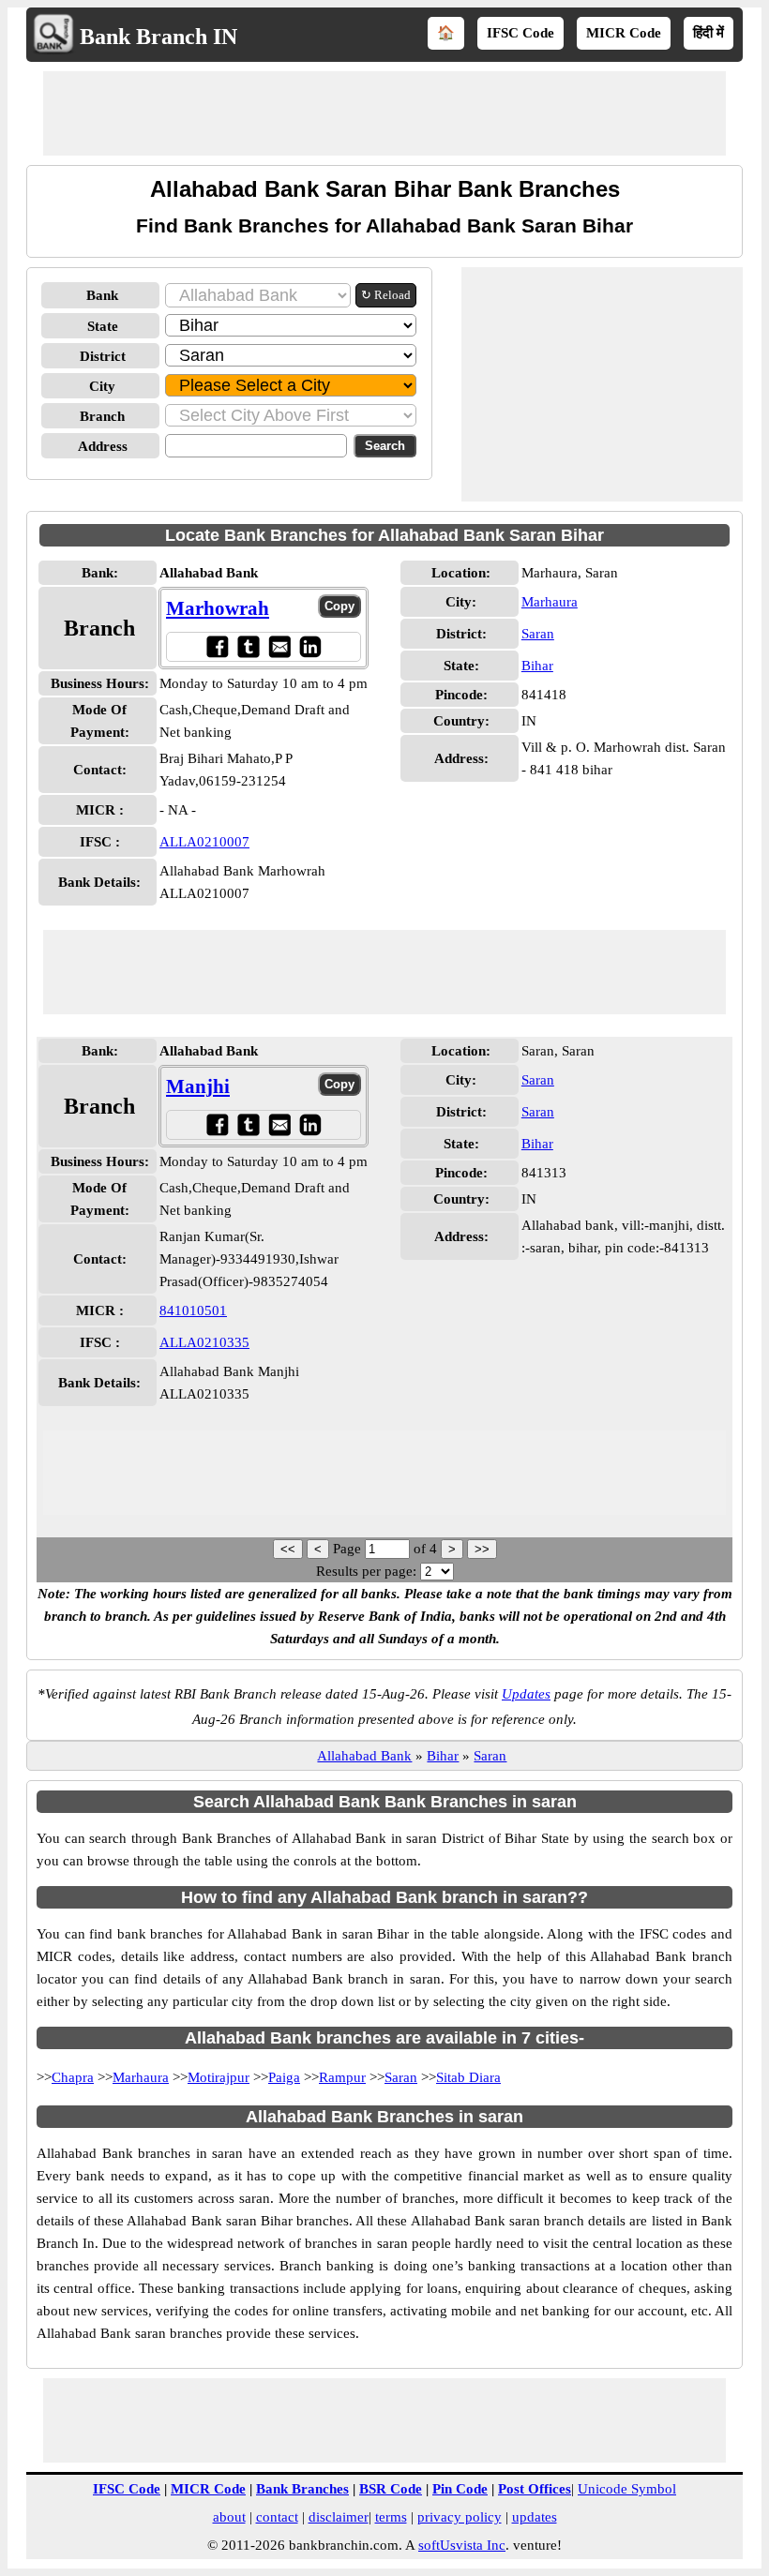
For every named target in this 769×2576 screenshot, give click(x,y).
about (229, 2517)
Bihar (537, 666)
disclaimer (339, 2517)
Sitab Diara (468, 2077)
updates (535, 2517)
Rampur (342, 2077)
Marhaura (550, 602)
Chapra (73, 2077)
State (103, 326)
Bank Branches (302, 2489)
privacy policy (460, 2517)
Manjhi (198, 1086)
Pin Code (460, 2489)
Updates (526, 1694)
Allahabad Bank (364, 1756)
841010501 (193, 1310)
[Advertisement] (384, 113)
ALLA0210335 (204, 1342)
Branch (102, 416)
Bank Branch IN (158, 37)
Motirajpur (219, 2077)
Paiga (284, 2077)
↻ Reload (386, 295)
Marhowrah (218, 608)
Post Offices (535, 2489)
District (103, 356)
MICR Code (624, 33)
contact (277, 2517)
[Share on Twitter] (248, 646)
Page (349, 1549)
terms (391, 2517)
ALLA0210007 (204, 842)
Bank (102, 295)
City (102, 386)
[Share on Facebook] (217, 646)
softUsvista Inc (462, 2545)
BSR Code (391, 2489)
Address (103, 446)
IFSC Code (520, 33)
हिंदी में (709, 33)
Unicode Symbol (627, 2489)
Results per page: (366, 1571)
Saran (538, 634)
